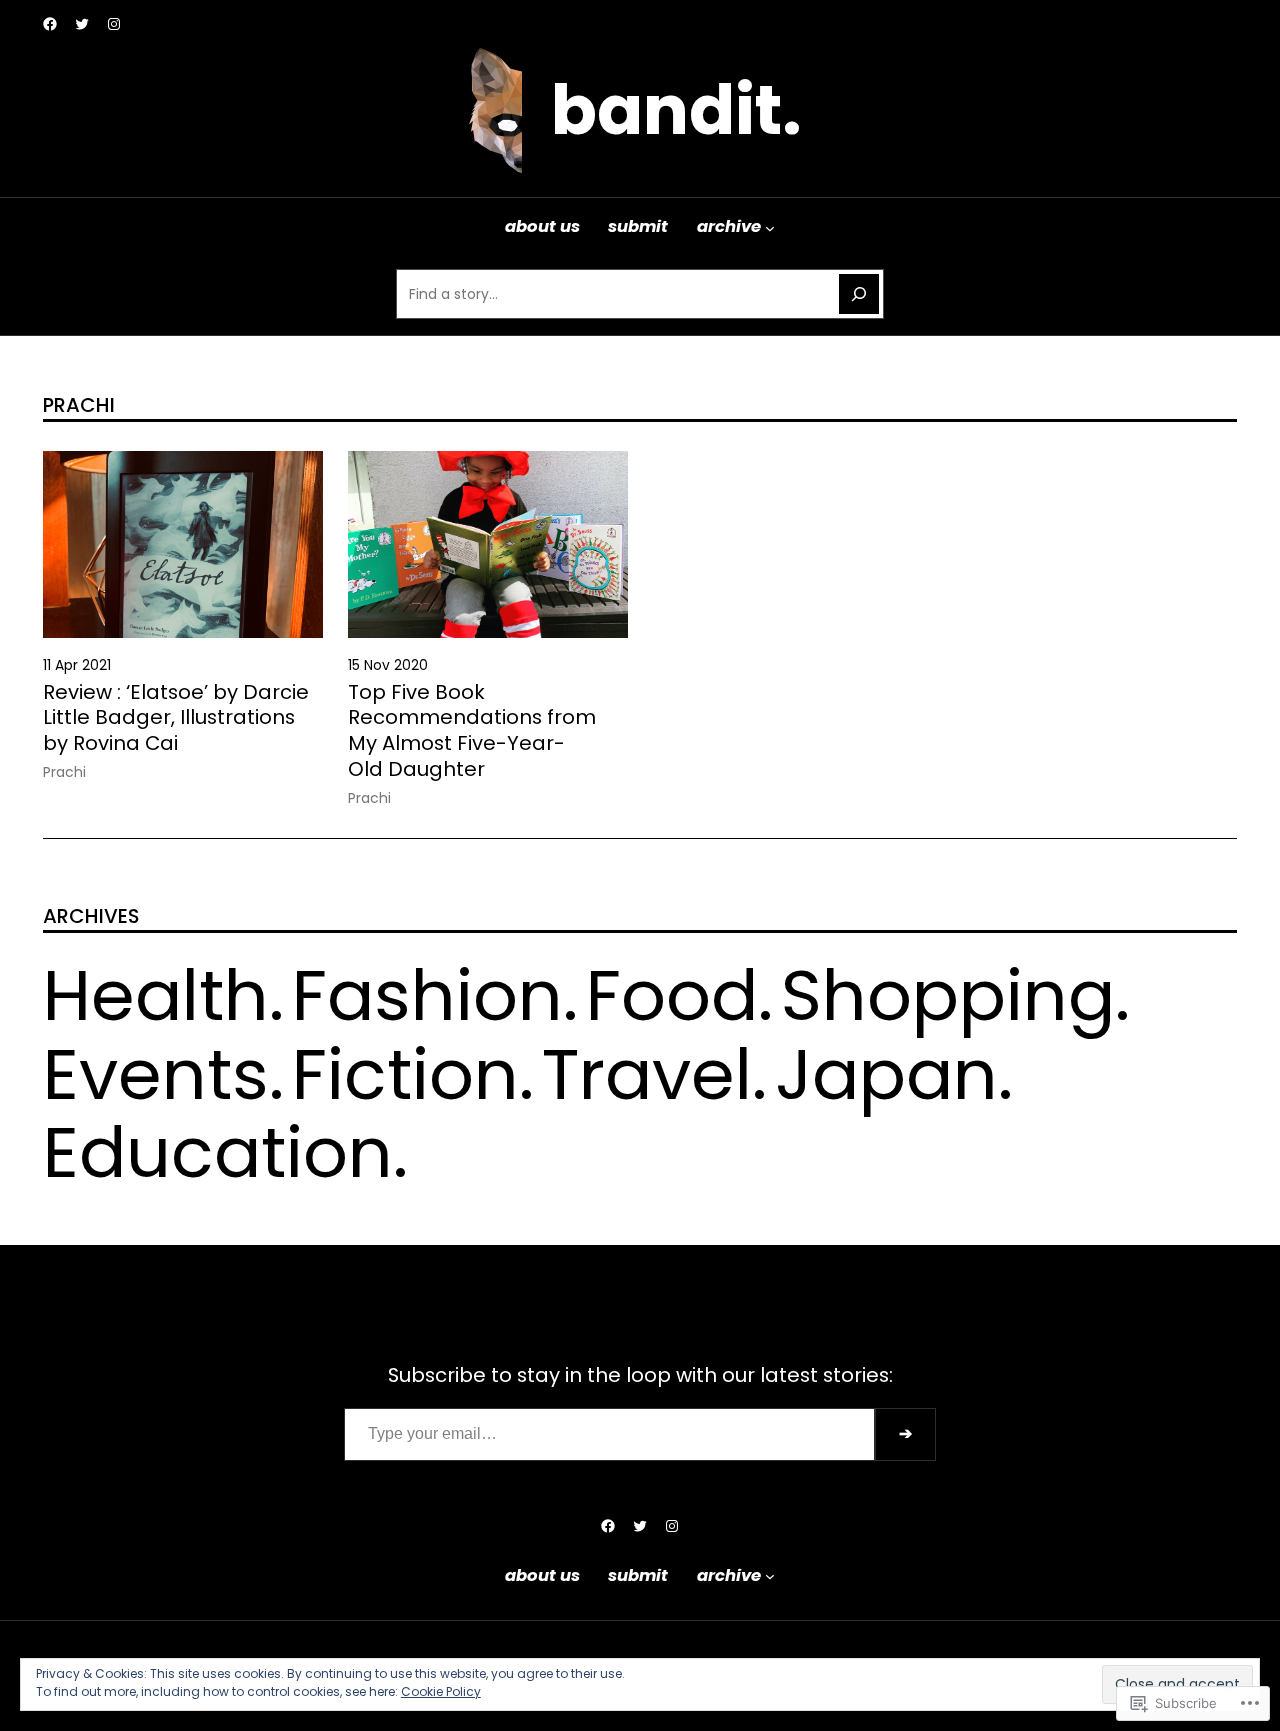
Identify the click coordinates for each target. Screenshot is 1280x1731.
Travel (647, 1074)
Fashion (427, 995)
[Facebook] (50, 24)
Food (672, 995)
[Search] (859, 294)
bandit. (676, 110)
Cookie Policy (441, 1691)
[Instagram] (114, 24)
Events (156, 1074)
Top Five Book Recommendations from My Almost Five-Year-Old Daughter (472, 731)
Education (218, 1152)
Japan (886, 1074)
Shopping (948, 995)
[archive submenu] (770, 227)
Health (156, 995)
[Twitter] (82, 24)
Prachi (64, 772)
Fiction (405, 1074)
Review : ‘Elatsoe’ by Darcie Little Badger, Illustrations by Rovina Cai (176, 718)
